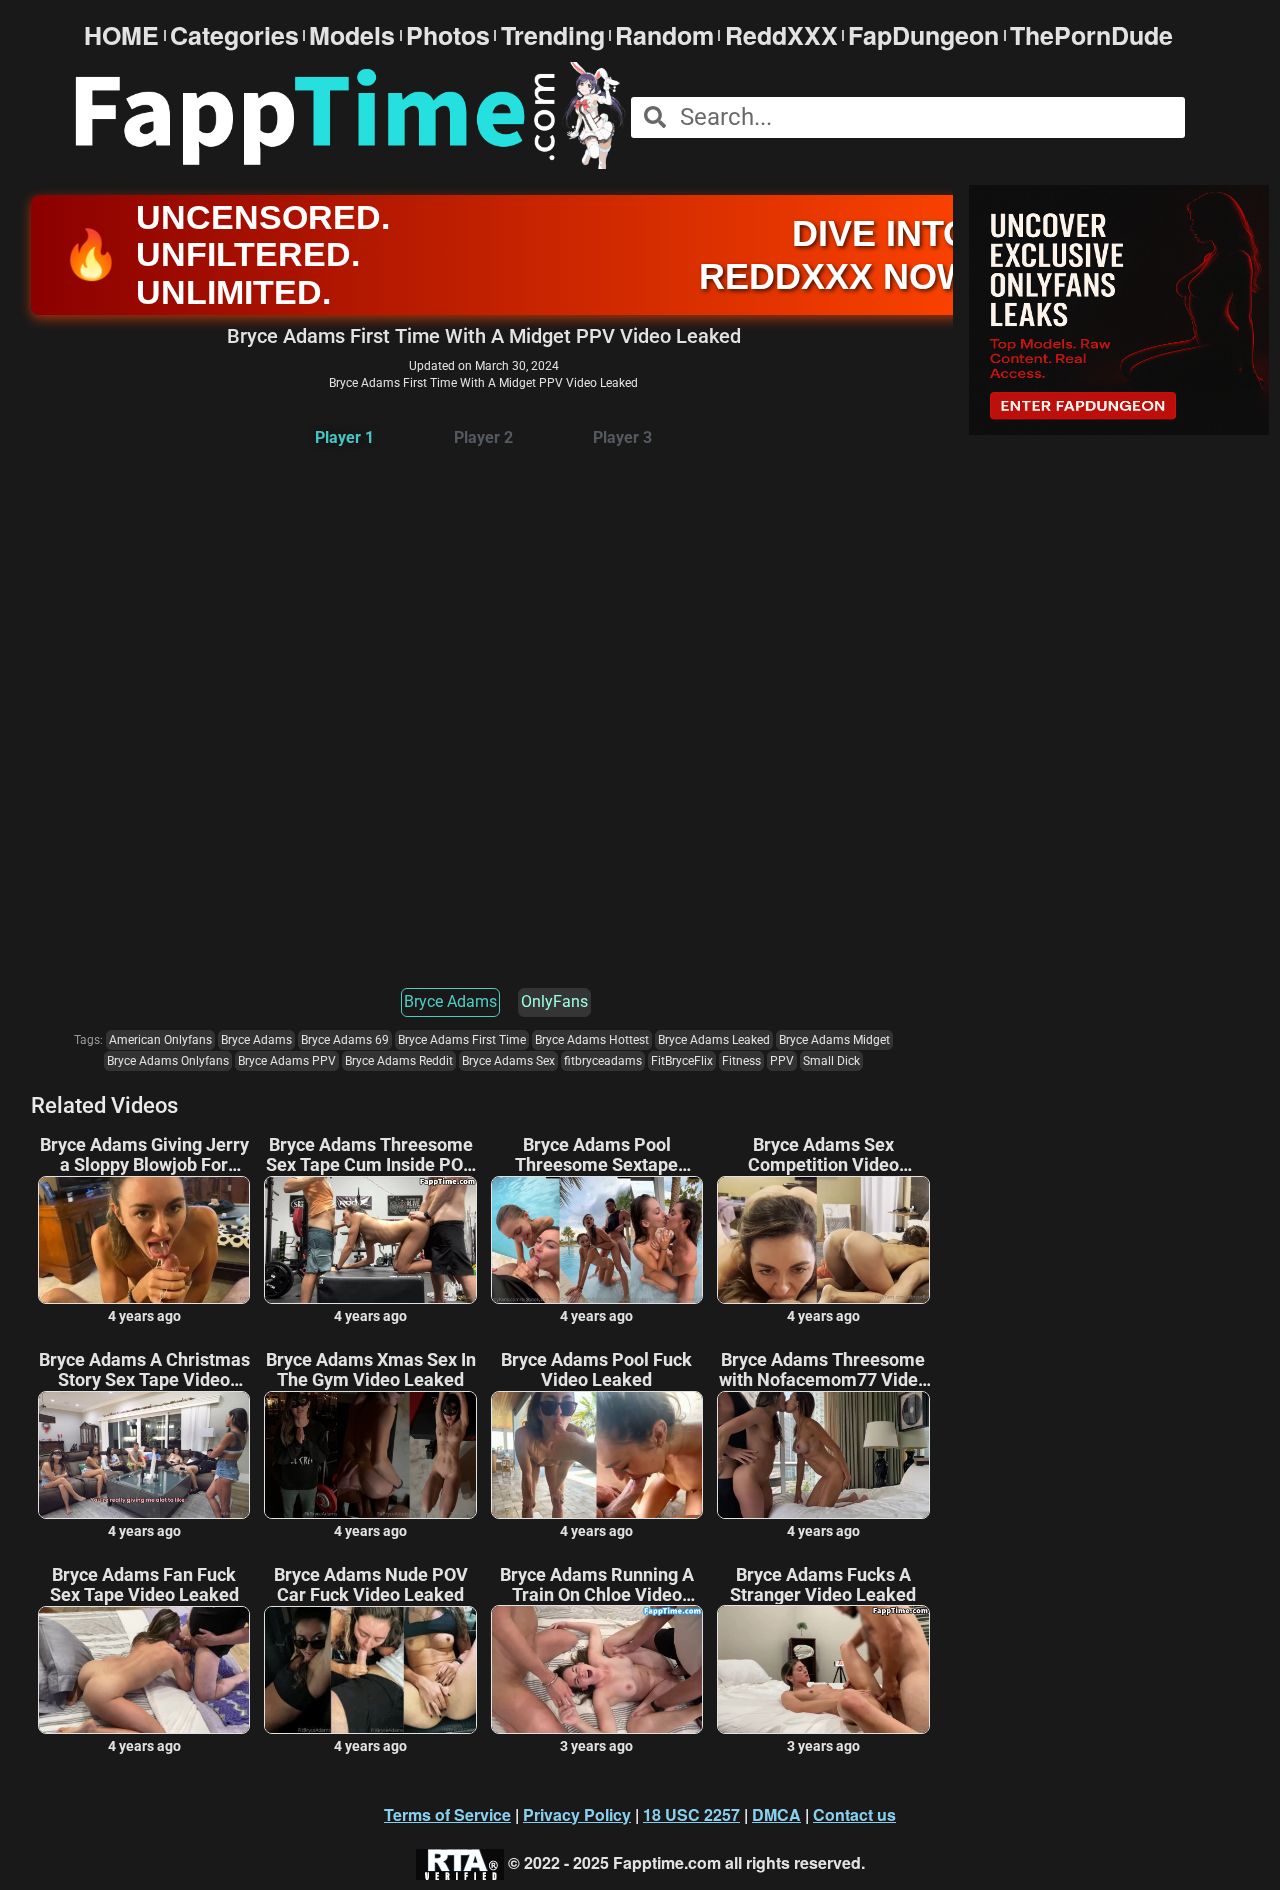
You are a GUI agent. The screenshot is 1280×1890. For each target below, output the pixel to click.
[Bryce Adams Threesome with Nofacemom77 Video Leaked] (823, 1455)
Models (352, 35)
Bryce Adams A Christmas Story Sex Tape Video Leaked (144, 1370)
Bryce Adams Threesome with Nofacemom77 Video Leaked (823, 1370)
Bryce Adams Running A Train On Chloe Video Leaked (597, 1585)
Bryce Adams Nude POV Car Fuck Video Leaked (371, 1585)
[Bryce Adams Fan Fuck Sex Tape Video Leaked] (144, 1670)
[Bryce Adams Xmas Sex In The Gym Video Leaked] (370, 1455)
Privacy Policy (577, 1814)
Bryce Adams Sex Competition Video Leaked (823, 1155)
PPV (782, 1061)
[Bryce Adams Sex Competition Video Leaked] (823, 1240)
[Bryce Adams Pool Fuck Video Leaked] (597, 1455)
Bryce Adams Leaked (714, 1040)
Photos (448, 35)
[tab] (344, 438)
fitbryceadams (603, 1061)
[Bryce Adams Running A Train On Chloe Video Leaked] (597, 1669)
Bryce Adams (450, 1001)
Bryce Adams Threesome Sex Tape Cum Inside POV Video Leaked (370, 1155)
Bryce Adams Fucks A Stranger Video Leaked (823, 1585)
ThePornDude (1091, 35)
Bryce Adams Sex (508, 1061)
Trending (553, 35)
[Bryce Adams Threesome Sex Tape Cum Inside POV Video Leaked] (370, 1240)
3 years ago (596, 1746)
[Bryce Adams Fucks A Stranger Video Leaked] (823, 1669)
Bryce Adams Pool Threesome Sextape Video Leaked (596, 1155)
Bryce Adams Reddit (399, 1061)
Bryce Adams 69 (345, 1040)
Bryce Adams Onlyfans (168, 1061)
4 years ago (144, 1316)
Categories (234, 35)
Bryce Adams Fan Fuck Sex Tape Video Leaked (144, 1585)
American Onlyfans (160, 1040)
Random (664, 35)
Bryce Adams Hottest (592, 1040)
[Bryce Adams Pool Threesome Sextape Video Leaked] (597, 1240)
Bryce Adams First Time (462, 1040)
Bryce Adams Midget (834, 1040)
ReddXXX (781, 35)
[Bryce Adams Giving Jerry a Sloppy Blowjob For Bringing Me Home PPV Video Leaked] (144, 1240)
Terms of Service (447, 1814)
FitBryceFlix (682, 1061)
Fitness (741, 1061)
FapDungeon (923, 35)
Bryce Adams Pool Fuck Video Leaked (596, 1370)
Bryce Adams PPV (287, 1061)
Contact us (854, 1814)
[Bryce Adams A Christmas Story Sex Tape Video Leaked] (144, 1455)
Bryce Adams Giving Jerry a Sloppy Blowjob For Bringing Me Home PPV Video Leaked (144, 1155)
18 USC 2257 (691, 1814)
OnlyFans (554, 1001)
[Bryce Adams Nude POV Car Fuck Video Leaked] (370, 1670)
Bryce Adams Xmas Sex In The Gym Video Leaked (371, 1370)
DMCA (776, 1814)
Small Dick (831, 1061)
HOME (121, 35)
